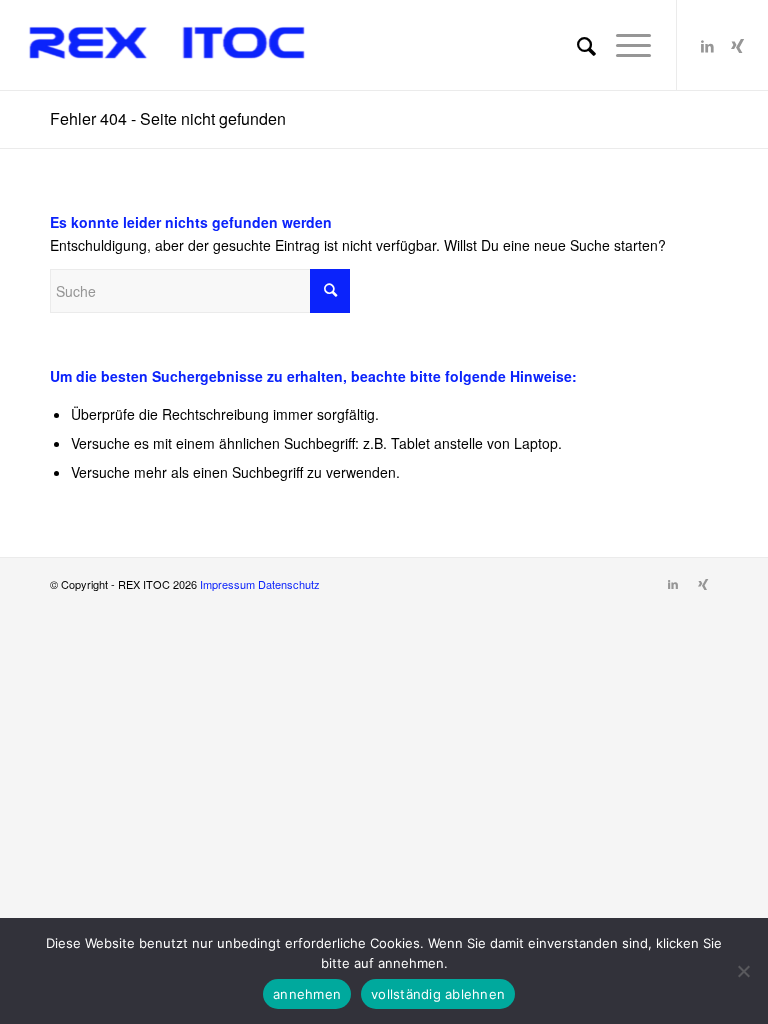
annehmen (307, 994)
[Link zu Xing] (738, 45)
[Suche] (576, 45)
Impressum (229, 584)
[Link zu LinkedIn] (708, 45)
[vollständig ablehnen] (743, 971)
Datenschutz (289, 584)
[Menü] (623, 45)
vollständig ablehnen (438, 994)
